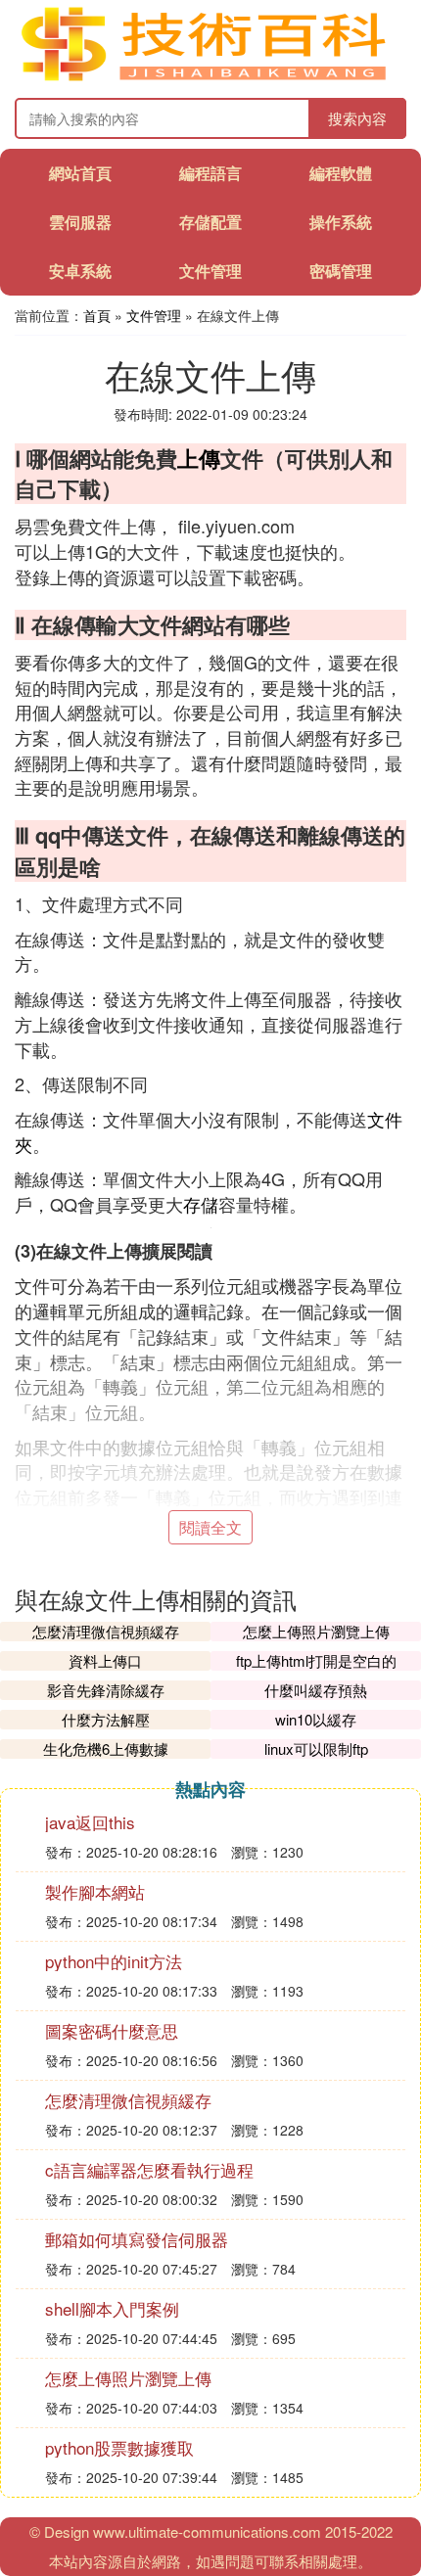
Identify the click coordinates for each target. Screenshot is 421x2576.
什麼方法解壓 (106, 1719)
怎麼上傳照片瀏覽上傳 (316, 1631)
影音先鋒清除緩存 (106, 1690)
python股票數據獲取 (119, 2447)
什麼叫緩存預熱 (316, 1690)
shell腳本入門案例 (112, 2308)
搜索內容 (357, 118)
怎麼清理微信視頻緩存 (106, 1631)
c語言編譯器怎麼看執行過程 (149, 2169)
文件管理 (210, 271)
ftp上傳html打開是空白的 (316, 1660)
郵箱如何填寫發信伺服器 (137, 2239)
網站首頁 (80, 173)
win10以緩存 (316, 1719)
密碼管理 (341, 271)
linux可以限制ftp (316, 1748)
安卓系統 (80, 271)
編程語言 (210, 173)
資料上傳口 (105, 1660)
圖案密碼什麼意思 (112, 2030)
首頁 (97, 315)
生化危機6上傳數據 (106, 1748)
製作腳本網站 (95, 1891)
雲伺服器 (80, 222)
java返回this (90, 1822)
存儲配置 (210, 222)
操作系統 (341, 222)
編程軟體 (341, 173)
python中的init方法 (114, 1961)
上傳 (199, 458)
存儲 (201, 1204)
